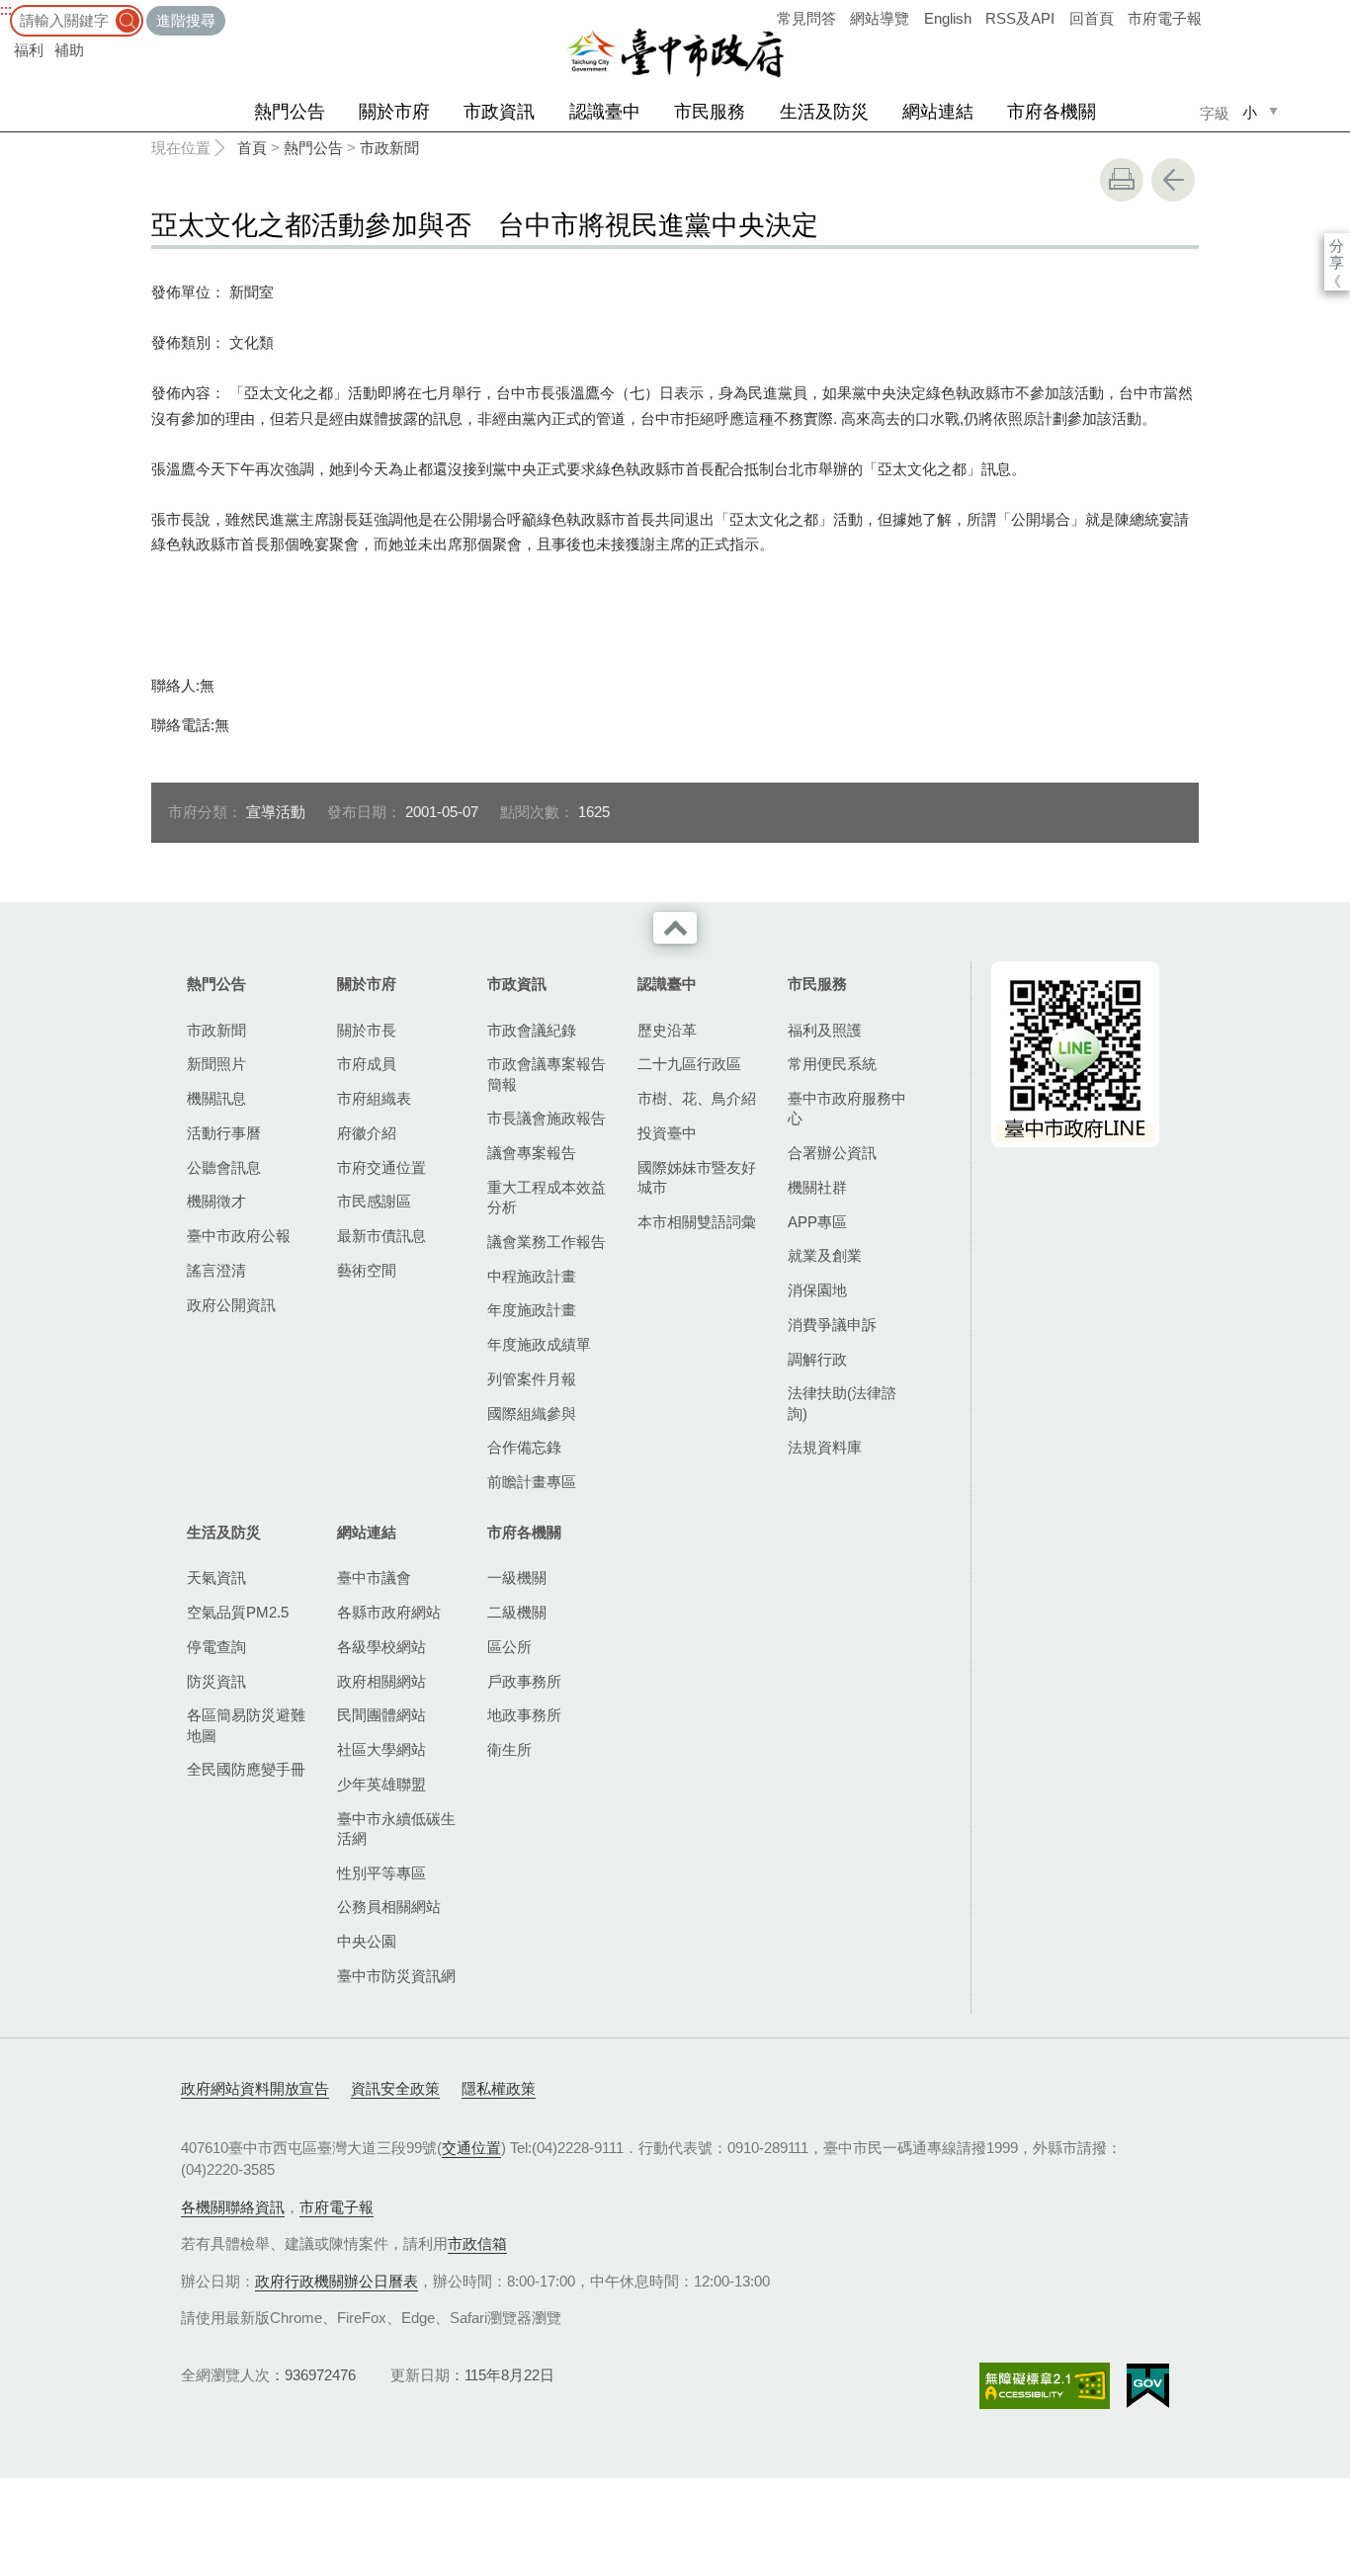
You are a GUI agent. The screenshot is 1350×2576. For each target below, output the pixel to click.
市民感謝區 (374, 1201)
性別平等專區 (381, 1873)
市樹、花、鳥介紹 (697, 1098)
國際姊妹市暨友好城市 (697, 1177)
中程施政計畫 (532, 1276)
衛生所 (509, 1749)
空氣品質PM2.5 (238, 1612)
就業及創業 (825, 1255)
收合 (675, 928)
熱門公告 (290, 112)
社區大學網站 (381, 1749)
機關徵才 (216, 1201)
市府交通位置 (381, 1167)
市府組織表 (374, 1098)
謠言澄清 (216, 1270)
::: (6, 9)
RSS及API (1020, 18)
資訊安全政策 (395, 2088)
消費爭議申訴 (832, 1325)
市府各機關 (1052, 112)
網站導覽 (880, 18)
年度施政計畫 (532, 1310)
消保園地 (817, 1290)
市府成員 (367, 1064)
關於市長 (367, 1030)
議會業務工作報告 (547, 1242)
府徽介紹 (367, 1133)
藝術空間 (367, 1270)
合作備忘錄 (524, 1447)
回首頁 (1092, 18)
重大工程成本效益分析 (547, 1197)
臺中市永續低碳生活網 (396, 1828)
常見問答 (806, 18)
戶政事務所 (524, 1681)
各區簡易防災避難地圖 (246, 1725)
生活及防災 (824, 112)
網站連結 (938, 112)
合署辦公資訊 (832, 1153)
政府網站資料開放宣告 (255, 2088)
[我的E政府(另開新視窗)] (1148, 2386)
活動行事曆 (224, 1133)
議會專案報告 (532, 1153)
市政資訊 (499, 112)
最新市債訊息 (381, 1236)
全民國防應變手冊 (246, 1769)
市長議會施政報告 (547, 1118)
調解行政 (817, 1359)
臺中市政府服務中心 (847, 1108)
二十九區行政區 (689, 1064)
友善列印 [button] (1122, 180)
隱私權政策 (499, 2088)
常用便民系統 (832, 1064)
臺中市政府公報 (239, 1236)
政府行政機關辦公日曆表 (337, 2281)
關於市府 (394, 112)
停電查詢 (216, 1647)
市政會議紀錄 (532, 1030)
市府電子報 (1165, 18)
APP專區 (817, 1222)
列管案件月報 (532, 1379)
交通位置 (471, 2148)
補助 (69, 50)
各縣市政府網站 (389, 1612)
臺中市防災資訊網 (396, 1976)
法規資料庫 (825, 1447)
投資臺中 (667, 1133)
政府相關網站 (381, 1681)
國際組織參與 (532, 1413)
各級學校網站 (381, 1647)
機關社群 (817, 1187)
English (948, 18)
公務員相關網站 (389, 1907)
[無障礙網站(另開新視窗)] (1045, 2386)
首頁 (252, 148)
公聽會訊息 (224, 1167)
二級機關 (517, 1612)
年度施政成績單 (539, 1344)
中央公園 (367, 1941)
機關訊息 (216, 1098)
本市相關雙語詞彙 (697, 1222)
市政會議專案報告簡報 (547, 1074)
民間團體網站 (381, 1715)
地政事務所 (524, 1715)
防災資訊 (216, 1681)
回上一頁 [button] (1173, 180)
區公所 (509, 1647)
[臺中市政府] (675, 53)
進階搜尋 (186, 20)
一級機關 (517, 1578)
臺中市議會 (374, 1578)
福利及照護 (825, 1030)
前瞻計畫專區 (532, 1482)
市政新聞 (389, 148)
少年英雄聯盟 (381, 1784)
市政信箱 (477, 2244)
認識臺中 (605, 112)
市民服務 (710, 112)
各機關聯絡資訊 (233, 2207)
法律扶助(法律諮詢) (842, 1403)
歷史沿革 (667, 1030)
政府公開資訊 (231, 1305)
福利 (29, 50)
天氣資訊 (216, 1578)
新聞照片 (216, 1064)
